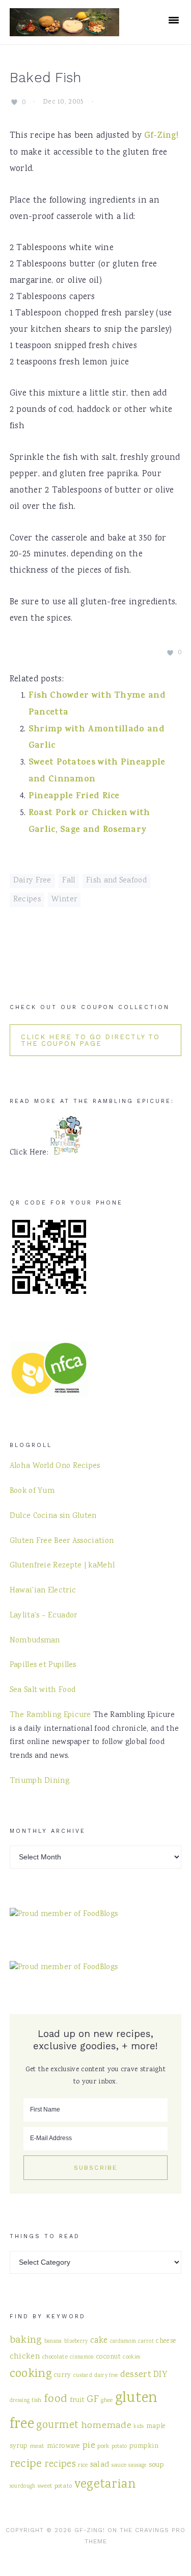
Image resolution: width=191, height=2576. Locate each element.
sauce (119, 2465)
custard (83, 2376)
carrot (146, 2341)
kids (139, 2427)
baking (26, 2340)
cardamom (123, 2341)
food (56, 2399)
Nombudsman (35, 1641)
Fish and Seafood (116, 881)
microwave (64, 2446)
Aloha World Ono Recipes (55, 1466)
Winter (64, 900)
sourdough (23, 2486)
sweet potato (55, 2486)
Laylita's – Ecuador (44, 1616)
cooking (31, 2374)
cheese (166, 2341)
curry (63, 2375)
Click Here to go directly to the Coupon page (90, 1040)
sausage (137, 2465)
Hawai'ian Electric (43, 1591)
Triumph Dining (39, 1781)
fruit (77, 2400)
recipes (60, 2465)
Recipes (27, 900)
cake (99, 2341)
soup (156, 2465)
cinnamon (82, 2357)
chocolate (55, 2357)
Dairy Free (32, 881)
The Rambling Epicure (50, 1715)
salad (100, 2465)
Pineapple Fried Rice (74, 797)
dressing (20, 2401)
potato (119, 2447)
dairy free (106, 2376)
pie (89, 2446)
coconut (108, 2357)
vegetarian (105, 2485)
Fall (69, 881)
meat (37, 2446)
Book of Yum (32, 1491)
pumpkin (144, 2446)
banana (53, 2341)
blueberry (76, 2341)
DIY (160, 2375)
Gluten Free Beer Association (62, 1541)
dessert (136, 2375)
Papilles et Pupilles (43, 1665)
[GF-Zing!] (64, 30)
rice (83, 2465)
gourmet (57, 2426)
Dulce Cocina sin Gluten (53, 1516)
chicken (25, 2357)
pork (103, 2446)
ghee (107, 2400)
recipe (26, 2464)
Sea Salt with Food (43, 1690)
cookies (131, 2357)
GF (93, 2400)
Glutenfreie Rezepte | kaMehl (62, 1566)
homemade (106, 2426)
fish (36, 2400)
